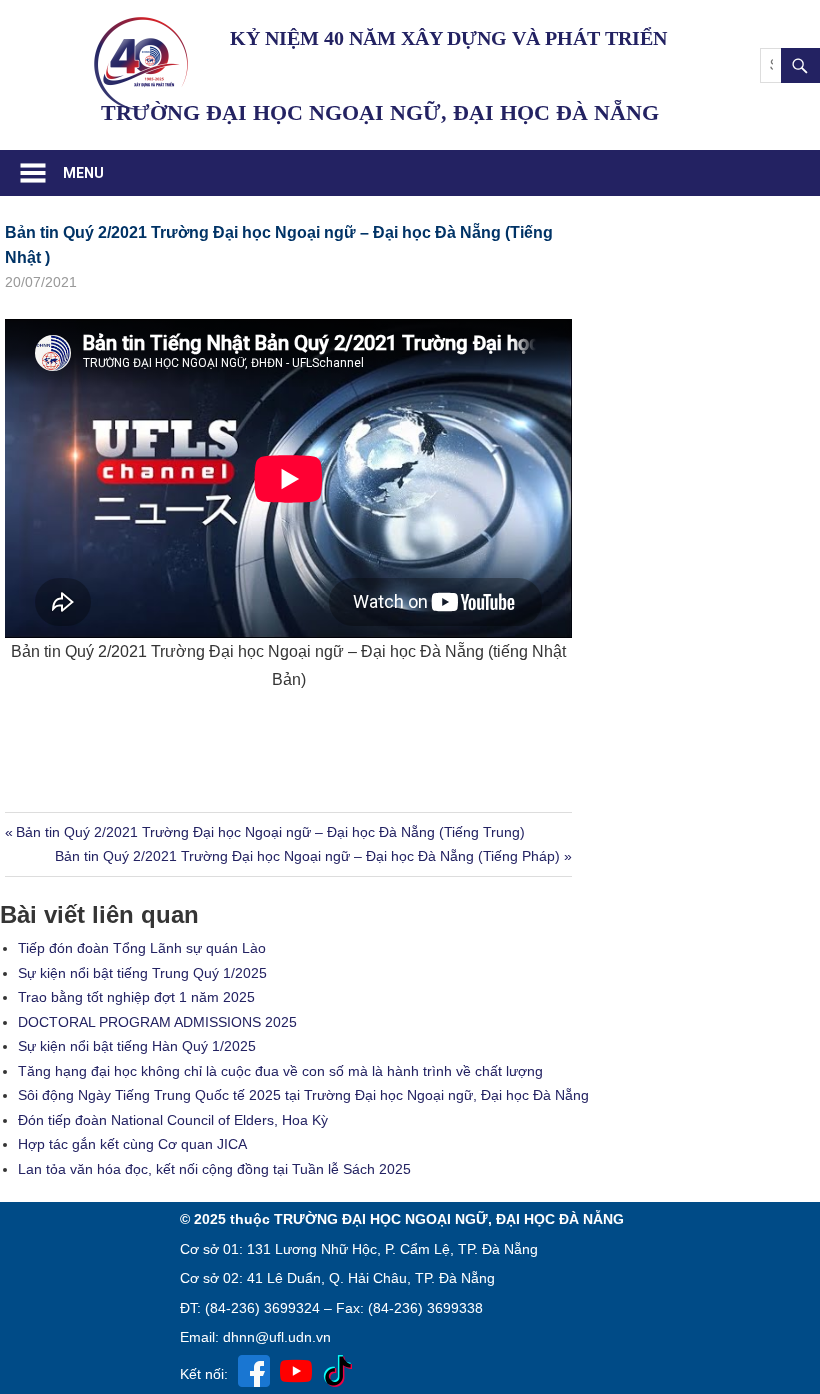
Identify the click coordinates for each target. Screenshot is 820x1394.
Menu (83, 173)
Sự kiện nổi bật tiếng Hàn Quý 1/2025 (137, 1046)
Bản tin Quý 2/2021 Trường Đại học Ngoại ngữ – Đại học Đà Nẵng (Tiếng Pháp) (307, 856)
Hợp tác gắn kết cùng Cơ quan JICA (132, 1144)
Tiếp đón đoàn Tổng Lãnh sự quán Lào (142, 948)
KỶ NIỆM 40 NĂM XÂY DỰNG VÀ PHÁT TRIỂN (448, 38)
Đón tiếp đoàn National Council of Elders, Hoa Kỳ (173, 1120)
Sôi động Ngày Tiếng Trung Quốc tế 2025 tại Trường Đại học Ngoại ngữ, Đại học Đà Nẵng (303, 1095)
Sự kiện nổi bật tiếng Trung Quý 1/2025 (142, 973)
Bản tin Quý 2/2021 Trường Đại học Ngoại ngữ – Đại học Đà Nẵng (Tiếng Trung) (270, 832)
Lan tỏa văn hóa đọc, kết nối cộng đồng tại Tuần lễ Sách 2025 (214, 1169)
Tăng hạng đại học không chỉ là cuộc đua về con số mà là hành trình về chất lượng (280, 1071)
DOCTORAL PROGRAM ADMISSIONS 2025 (157, 1022)
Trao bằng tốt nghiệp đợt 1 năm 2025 (136, 997)
